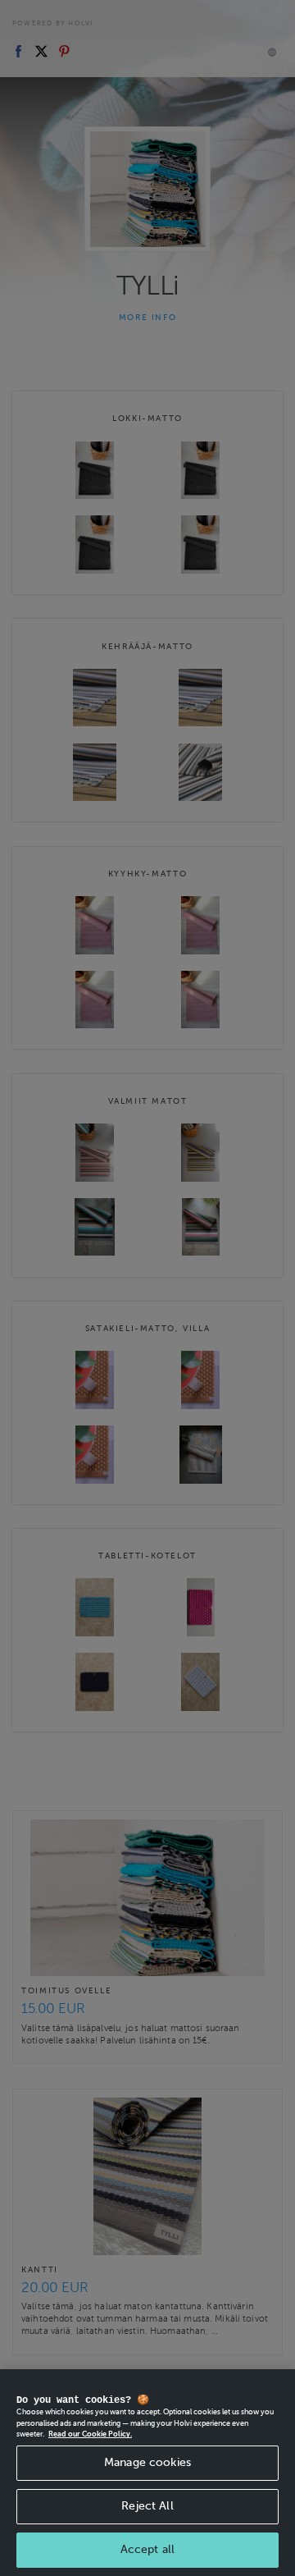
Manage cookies (147, 2462)
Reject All (147, 2506)
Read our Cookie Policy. (90, 2434)
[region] (147, 2473)
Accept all (147, 2549)
